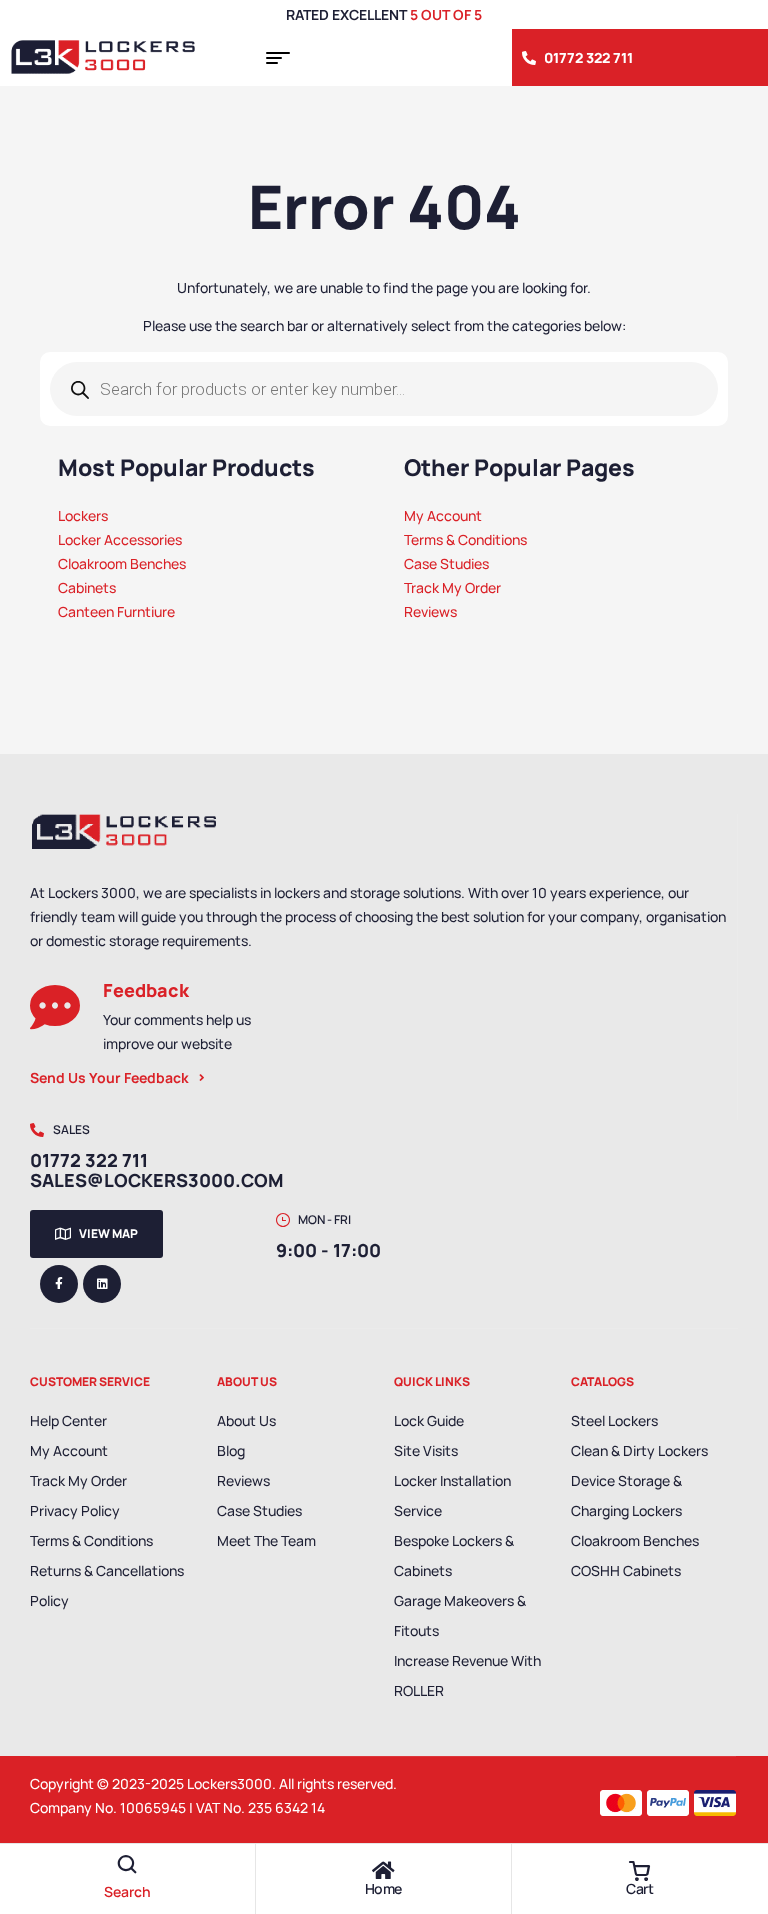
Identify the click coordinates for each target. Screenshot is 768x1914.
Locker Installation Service (452, 1495)
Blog (231, 1450)
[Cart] (640, 1871)
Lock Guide (429, 1420)
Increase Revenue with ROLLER (467, 1675)
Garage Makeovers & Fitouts (460, 1615)
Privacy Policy (75, 1510)
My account (69, 1450)
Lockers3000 (229, 1783)
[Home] (383, 1871)
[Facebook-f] (59, 1284)
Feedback (146, 990)
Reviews (243, 1480)
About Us (246, 1420)
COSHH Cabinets (626, 1570)
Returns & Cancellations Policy (107, 1585)
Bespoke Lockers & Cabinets (454, 1555)
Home (383, 1888)
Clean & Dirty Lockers (639, 1450)
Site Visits (426, 1450)
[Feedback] (55, 1007)
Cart (639, 1888)
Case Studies (259, 1510)
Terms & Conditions (91, 1540)
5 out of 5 (446, 14)
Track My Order (78, 1480)
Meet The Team (266, 1540)
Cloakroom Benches (635, 1540)
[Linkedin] (102, 1284)
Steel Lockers (614, 1420)
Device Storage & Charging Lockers (626, 1495)
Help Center (68, 1420)
